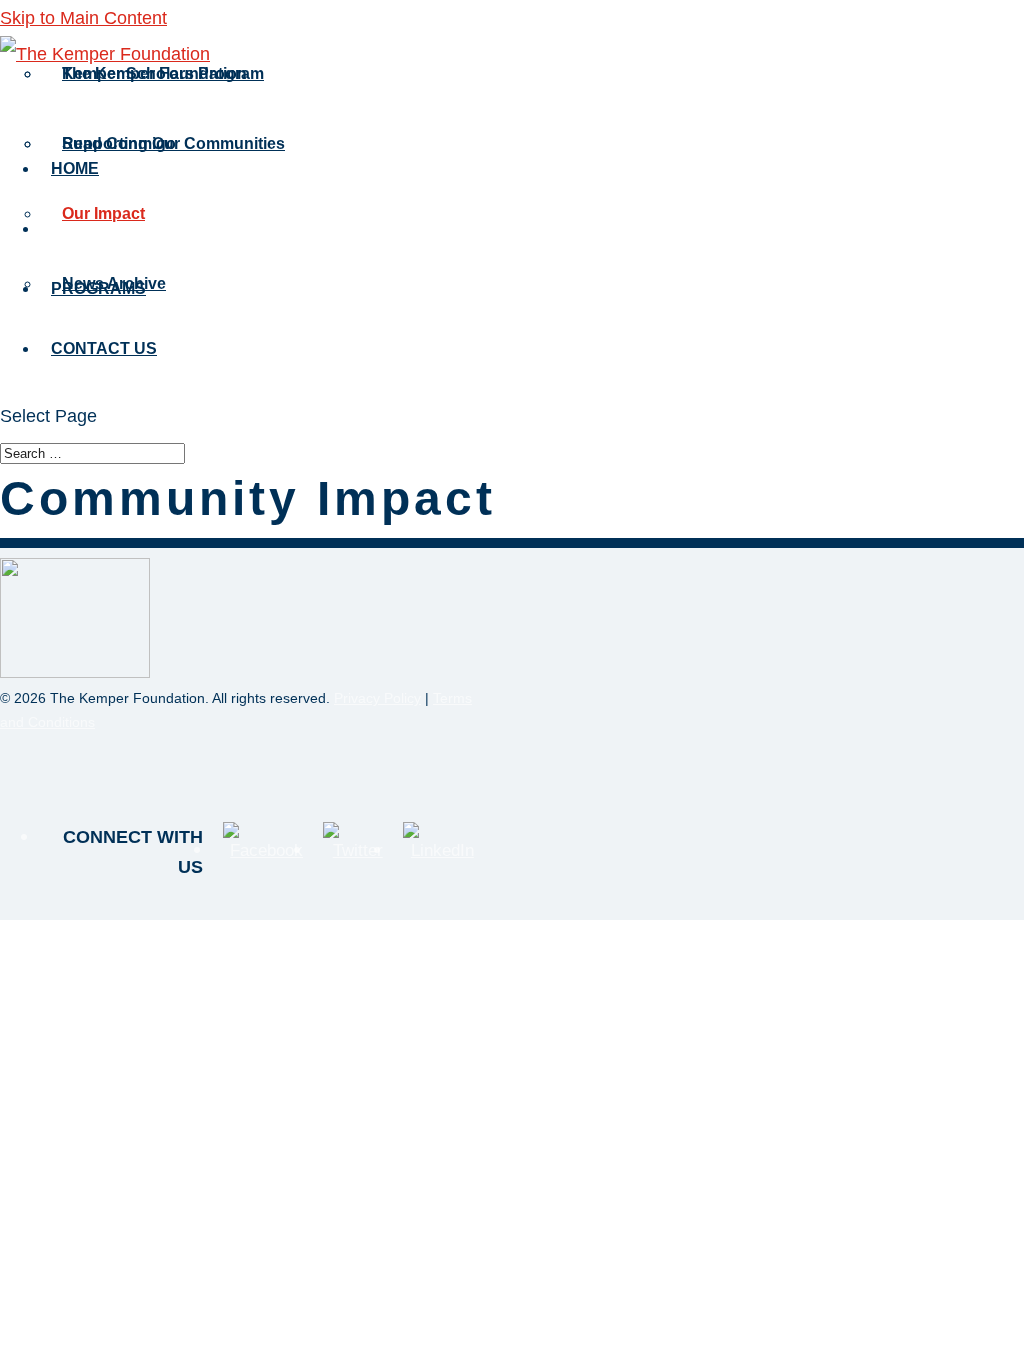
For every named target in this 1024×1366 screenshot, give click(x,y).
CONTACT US (104, 348)
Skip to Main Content (83, 18)
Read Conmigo (119, 143)
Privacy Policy (377, 698)
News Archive (114, 283)
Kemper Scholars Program (163, 73)
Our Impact (103, 213)
